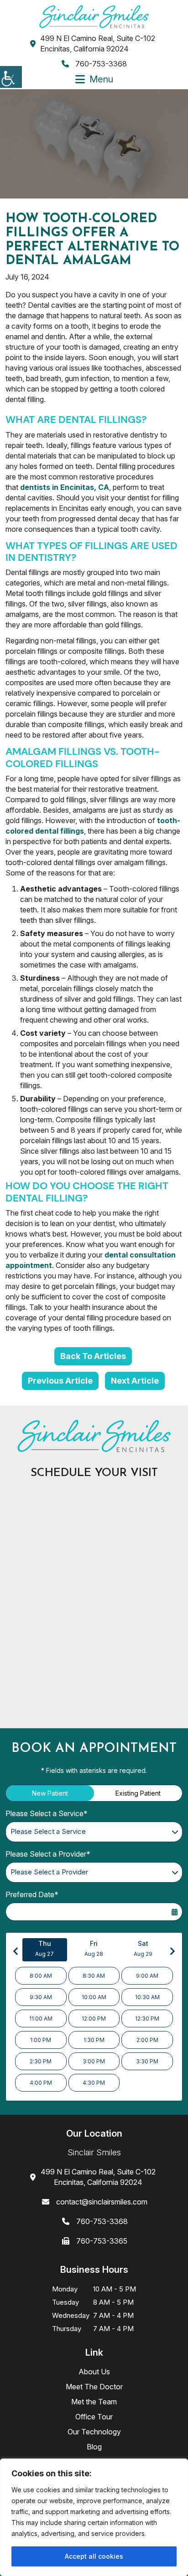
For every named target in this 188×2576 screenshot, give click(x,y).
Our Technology (94, 2432)
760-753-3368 (100, 64)
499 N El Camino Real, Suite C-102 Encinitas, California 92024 (98, 43)
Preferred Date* (32, 1894)
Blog (94, 2447)
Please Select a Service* (47, 1813)
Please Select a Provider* (48, 1854)
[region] (94, 2517)
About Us (94, 2372)
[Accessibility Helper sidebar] (11, 77)
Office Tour (94, 2417)
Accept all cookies (94, 2556)
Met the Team (94, 2402)
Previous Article (60, 1381)
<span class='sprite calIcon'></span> (174, 1912)
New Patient (50, 1793)
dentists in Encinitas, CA (65, 487)
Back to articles (93, 1356)
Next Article (135, 1381)
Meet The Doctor (94, 2387)
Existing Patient (138, 1793)
